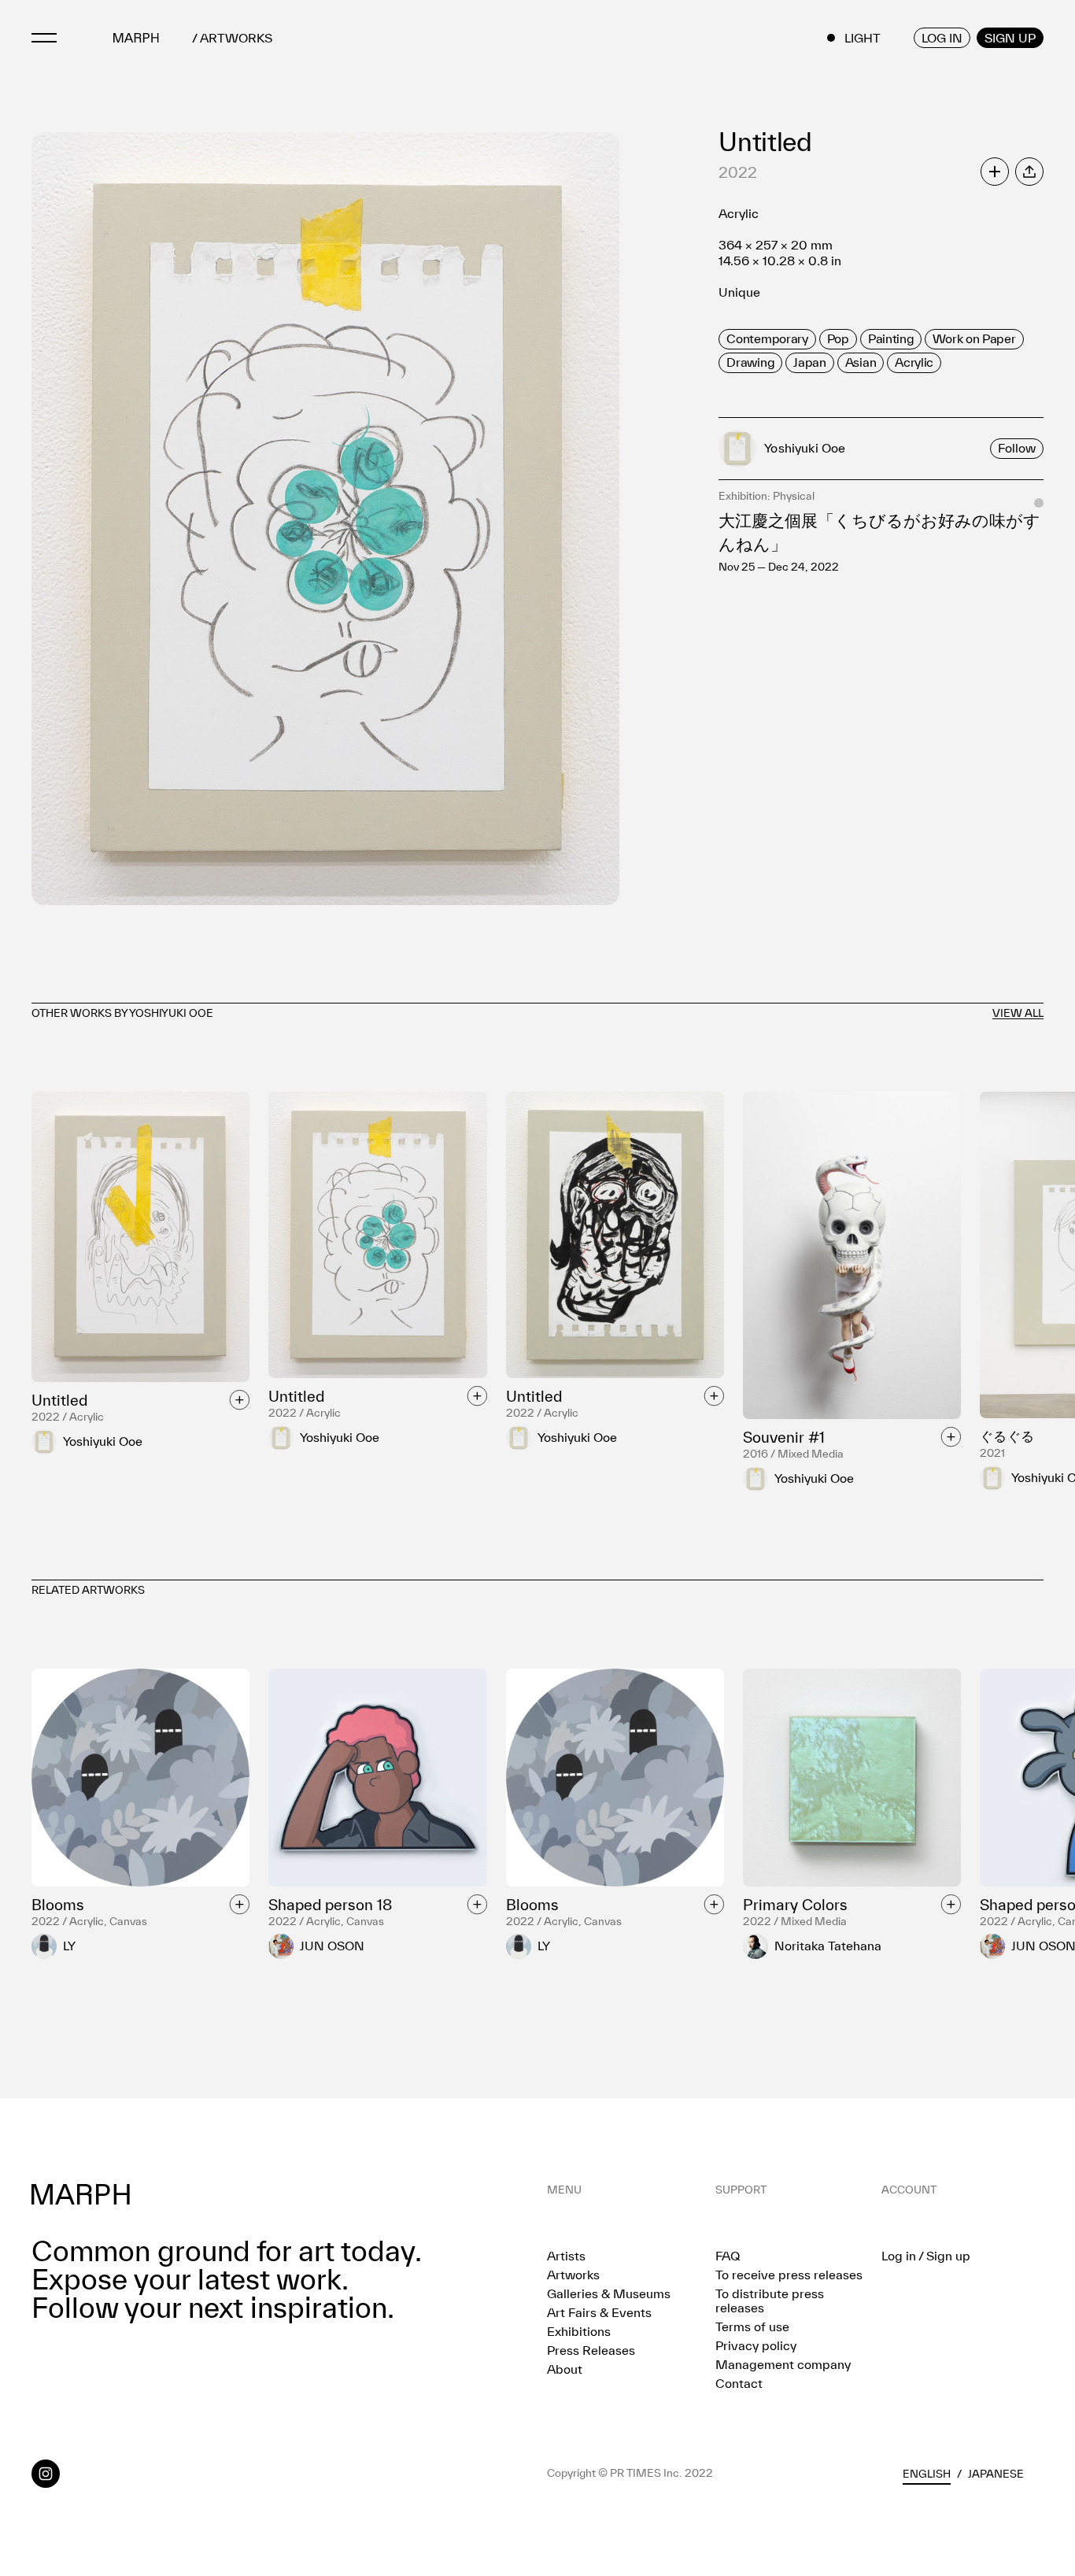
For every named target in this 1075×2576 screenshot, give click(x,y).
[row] (767, 339)
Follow (1017, 448)
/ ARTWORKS (232, 38)
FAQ (728, 2256)
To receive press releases (789, 2275)
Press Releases (591, 2350)
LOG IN (942, 38)
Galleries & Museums (609, 2293)
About (565, 2369)
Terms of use (752, 2327)
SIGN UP (1010, 38)
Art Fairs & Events (599, 2312)
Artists (566, 2256)
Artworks (573, 2275)
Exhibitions (579, 2331)
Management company (783, 2364)
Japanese (996, 2474)
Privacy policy (756, 2345)
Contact (739, 2383)
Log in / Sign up (926, 2256)
